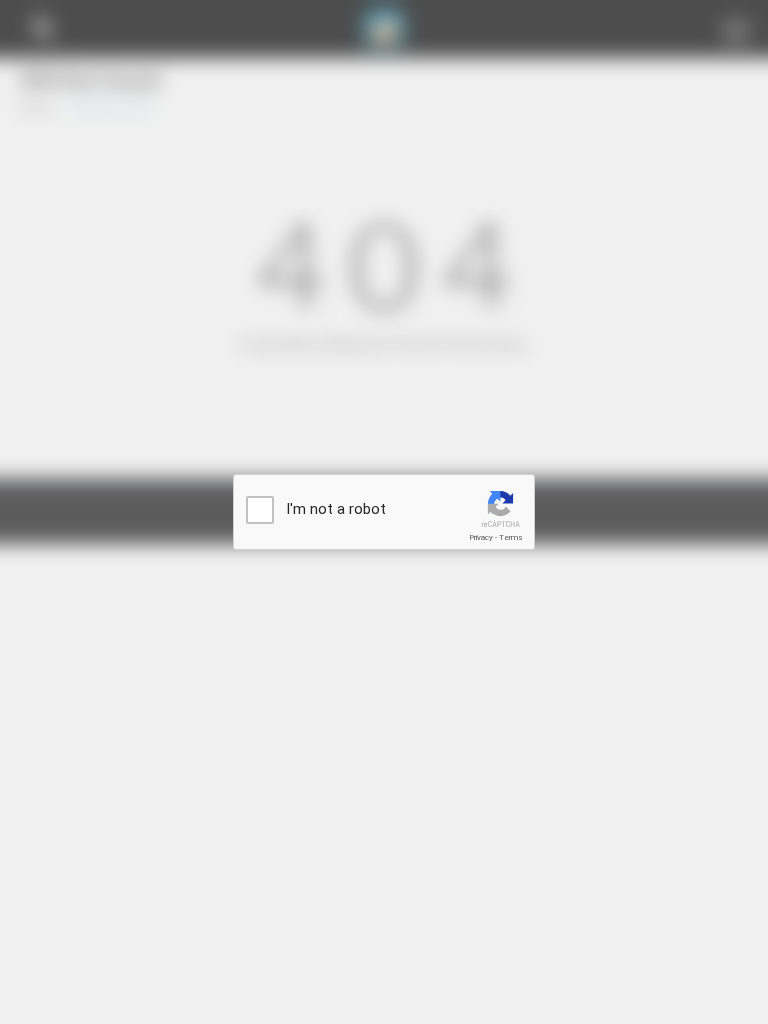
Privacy (481, 537)
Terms (511, 537)
